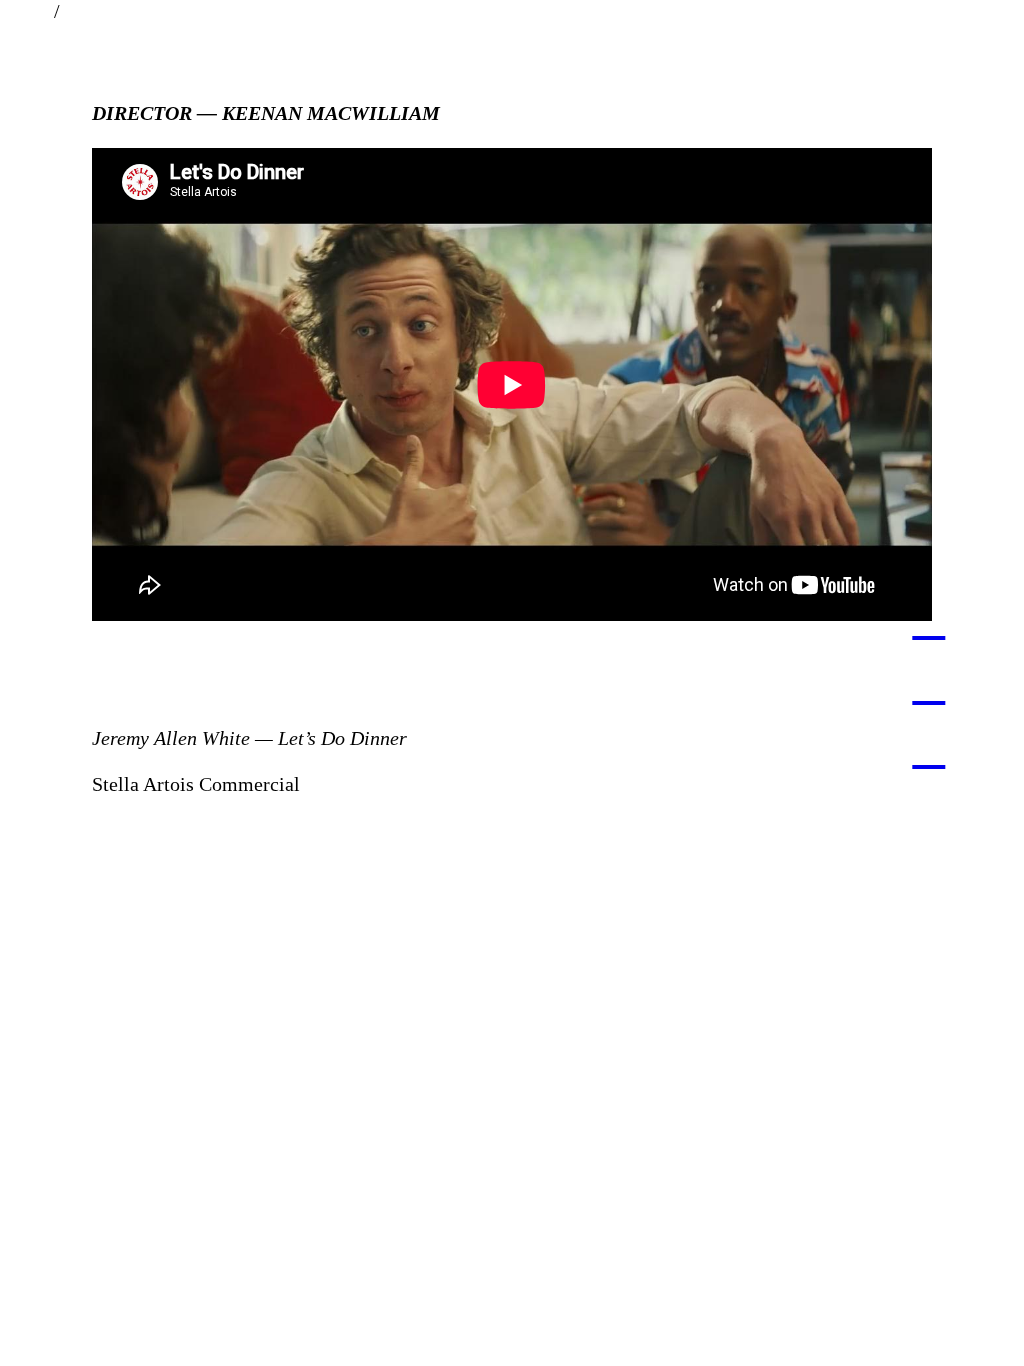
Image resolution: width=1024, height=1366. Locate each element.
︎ (928, 683)
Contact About (512, 11)
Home (24, 11)
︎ (928, 618)
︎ (928, 747)
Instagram (983, 11)
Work (87, 11)
